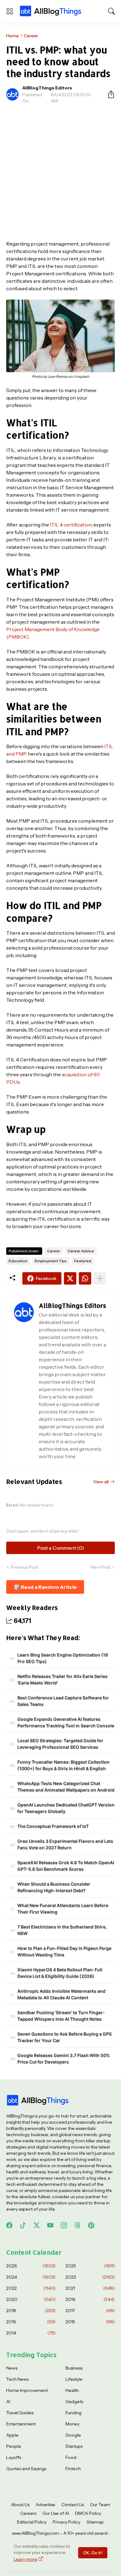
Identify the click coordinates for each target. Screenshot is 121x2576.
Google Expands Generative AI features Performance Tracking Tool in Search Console (66, 1722)
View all (101, 1482)
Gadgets (74, 2402)
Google (73, 2435)
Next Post (101, 1567)
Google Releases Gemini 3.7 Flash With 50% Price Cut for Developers (64, 2059)
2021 (90, 2288)
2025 (90, 2266)
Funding (74, 2413)
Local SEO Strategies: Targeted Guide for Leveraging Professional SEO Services (60, 1744)
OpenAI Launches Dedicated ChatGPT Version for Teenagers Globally (66, 1808)
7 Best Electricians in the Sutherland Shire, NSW (62, 1930)
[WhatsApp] (85, 1278)
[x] (37, 2225)
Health (72, 2390)
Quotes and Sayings (26, 2469)
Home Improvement (27, 2390)
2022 (31, 2288)
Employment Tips (51, 1261)
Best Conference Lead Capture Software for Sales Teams (63, 1701)
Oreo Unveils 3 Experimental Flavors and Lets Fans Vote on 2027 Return (65, 1844)
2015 (90, 2322)
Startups (74, 2446)
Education (18, 1261)
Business (74, 2368)
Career (31, 36)
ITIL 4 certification (71, 525)
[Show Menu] (10, 11)
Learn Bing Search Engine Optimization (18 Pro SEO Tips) (63, 1658)
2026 (31, 2266)
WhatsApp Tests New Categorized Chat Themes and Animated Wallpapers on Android (66, 1787)
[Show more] (100, 1278)
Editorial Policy (32, 2522)
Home (13, 36)
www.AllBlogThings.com (35, 2533)
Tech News (17, 2379)
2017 (90, 2311)
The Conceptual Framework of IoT (53, 1826)
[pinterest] (91, 2225)
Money (72, 2424)
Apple (12, 2435)
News (12, 2368)
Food (71, 2457)
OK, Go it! (93, 2553)
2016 (31, 2322)
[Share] (109, 94)
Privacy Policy (67, 2522)
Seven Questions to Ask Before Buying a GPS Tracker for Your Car (65, 2037)
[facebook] (9, 2225)
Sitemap (95, 2522)
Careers (28, 2513)
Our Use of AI (56, 2513)
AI (8, 2402)
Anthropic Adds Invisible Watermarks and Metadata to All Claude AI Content (61, 1994)
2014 (31, 2333)
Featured (83, 1261)
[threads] (78, 2225)
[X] (70, 1278)
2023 (90, 2277)
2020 (31, 2299)
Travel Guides (20, 2413)
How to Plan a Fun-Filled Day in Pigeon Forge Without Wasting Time (64, 1951)
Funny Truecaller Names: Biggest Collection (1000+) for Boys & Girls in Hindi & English (63, 1765)
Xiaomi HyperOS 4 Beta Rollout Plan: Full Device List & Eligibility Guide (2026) (60, 1973)
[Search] (111, 11)
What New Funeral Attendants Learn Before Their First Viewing (63, 1909)
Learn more (25, 2559)
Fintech (73, 2469)
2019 (90, 2299)
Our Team (100, 2505)
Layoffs (14, 2457)
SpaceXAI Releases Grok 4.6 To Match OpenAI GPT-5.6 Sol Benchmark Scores (66, 1866)
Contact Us (73, 2505)
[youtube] (50, 2225)
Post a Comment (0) (61, 1548)
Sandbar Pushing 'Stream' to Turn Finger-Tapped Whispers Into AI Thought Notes (61, 2016)
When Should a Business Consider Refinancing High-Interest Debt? (54, 1887)
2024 (31, 2277)
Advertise (45, 2505)
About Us (20, 2505)
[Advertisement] (60, 172)
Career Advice (81, 1251)
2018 (31, 2311)
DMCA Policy (88, 2513)
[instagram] (64, 2225)
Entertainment (21, 2424)
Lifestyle (74, 2379)
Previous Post (24, 1567)
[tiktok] (23, 2225)
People (14, 2446)
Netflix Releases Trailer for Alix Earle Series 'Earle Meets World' (63, 1679)
